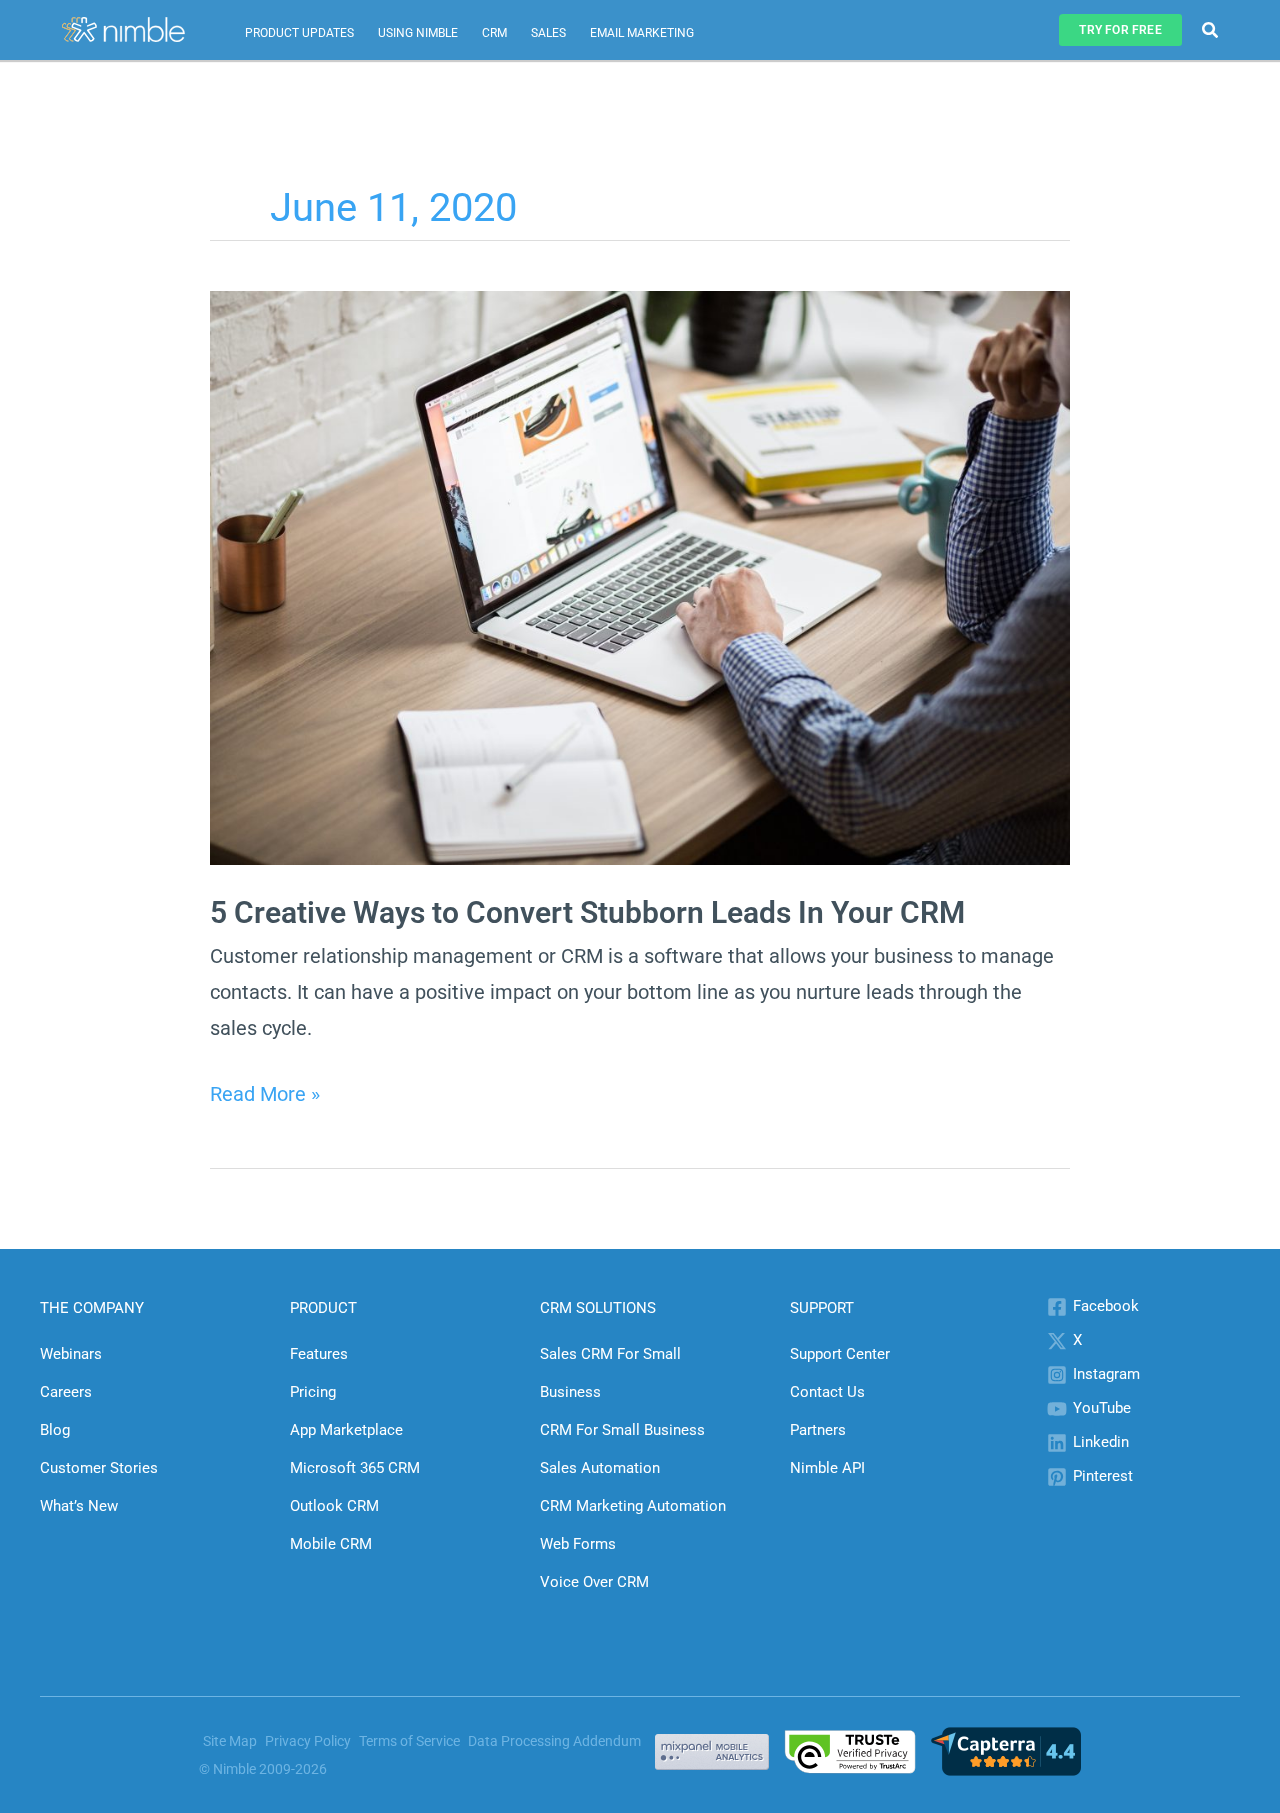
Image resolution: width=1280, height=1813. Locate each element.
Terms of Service (409, 1741)
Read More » (265, 1096)
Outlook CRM (334, 1506)
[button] (1120, 30)
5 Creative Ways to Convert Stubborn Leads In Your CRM (587, 912)
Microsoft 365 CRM (355, 1468)
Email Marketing (642, 33)
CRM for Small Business (622, 1430)
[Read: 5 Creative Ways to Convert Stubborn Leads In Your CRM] (640, 576)
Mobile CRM (331, 1544)
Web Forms (578, 1544)
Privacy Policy (308, 1741)
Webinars (71, 1354)
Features (319, 1354)
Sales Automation (600, 1468)
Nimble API (827, 1468)
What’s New (79, 1506)
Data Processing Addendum (554, 1741)
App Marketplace (346, 1430)
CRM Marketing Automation (633, 1506)
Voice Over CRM (594, 1582)
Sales (548, 33)
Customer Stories (99, 1468)
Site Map (230, 1741)
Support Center (840, 1354)
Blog (55, 1430)
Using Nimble (418, 33)
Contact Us (827, 1392)
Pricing (313, 1392)
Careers (66, 1392)
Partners (818, 1430)
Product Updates (299, 33)
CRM (494, 33)
